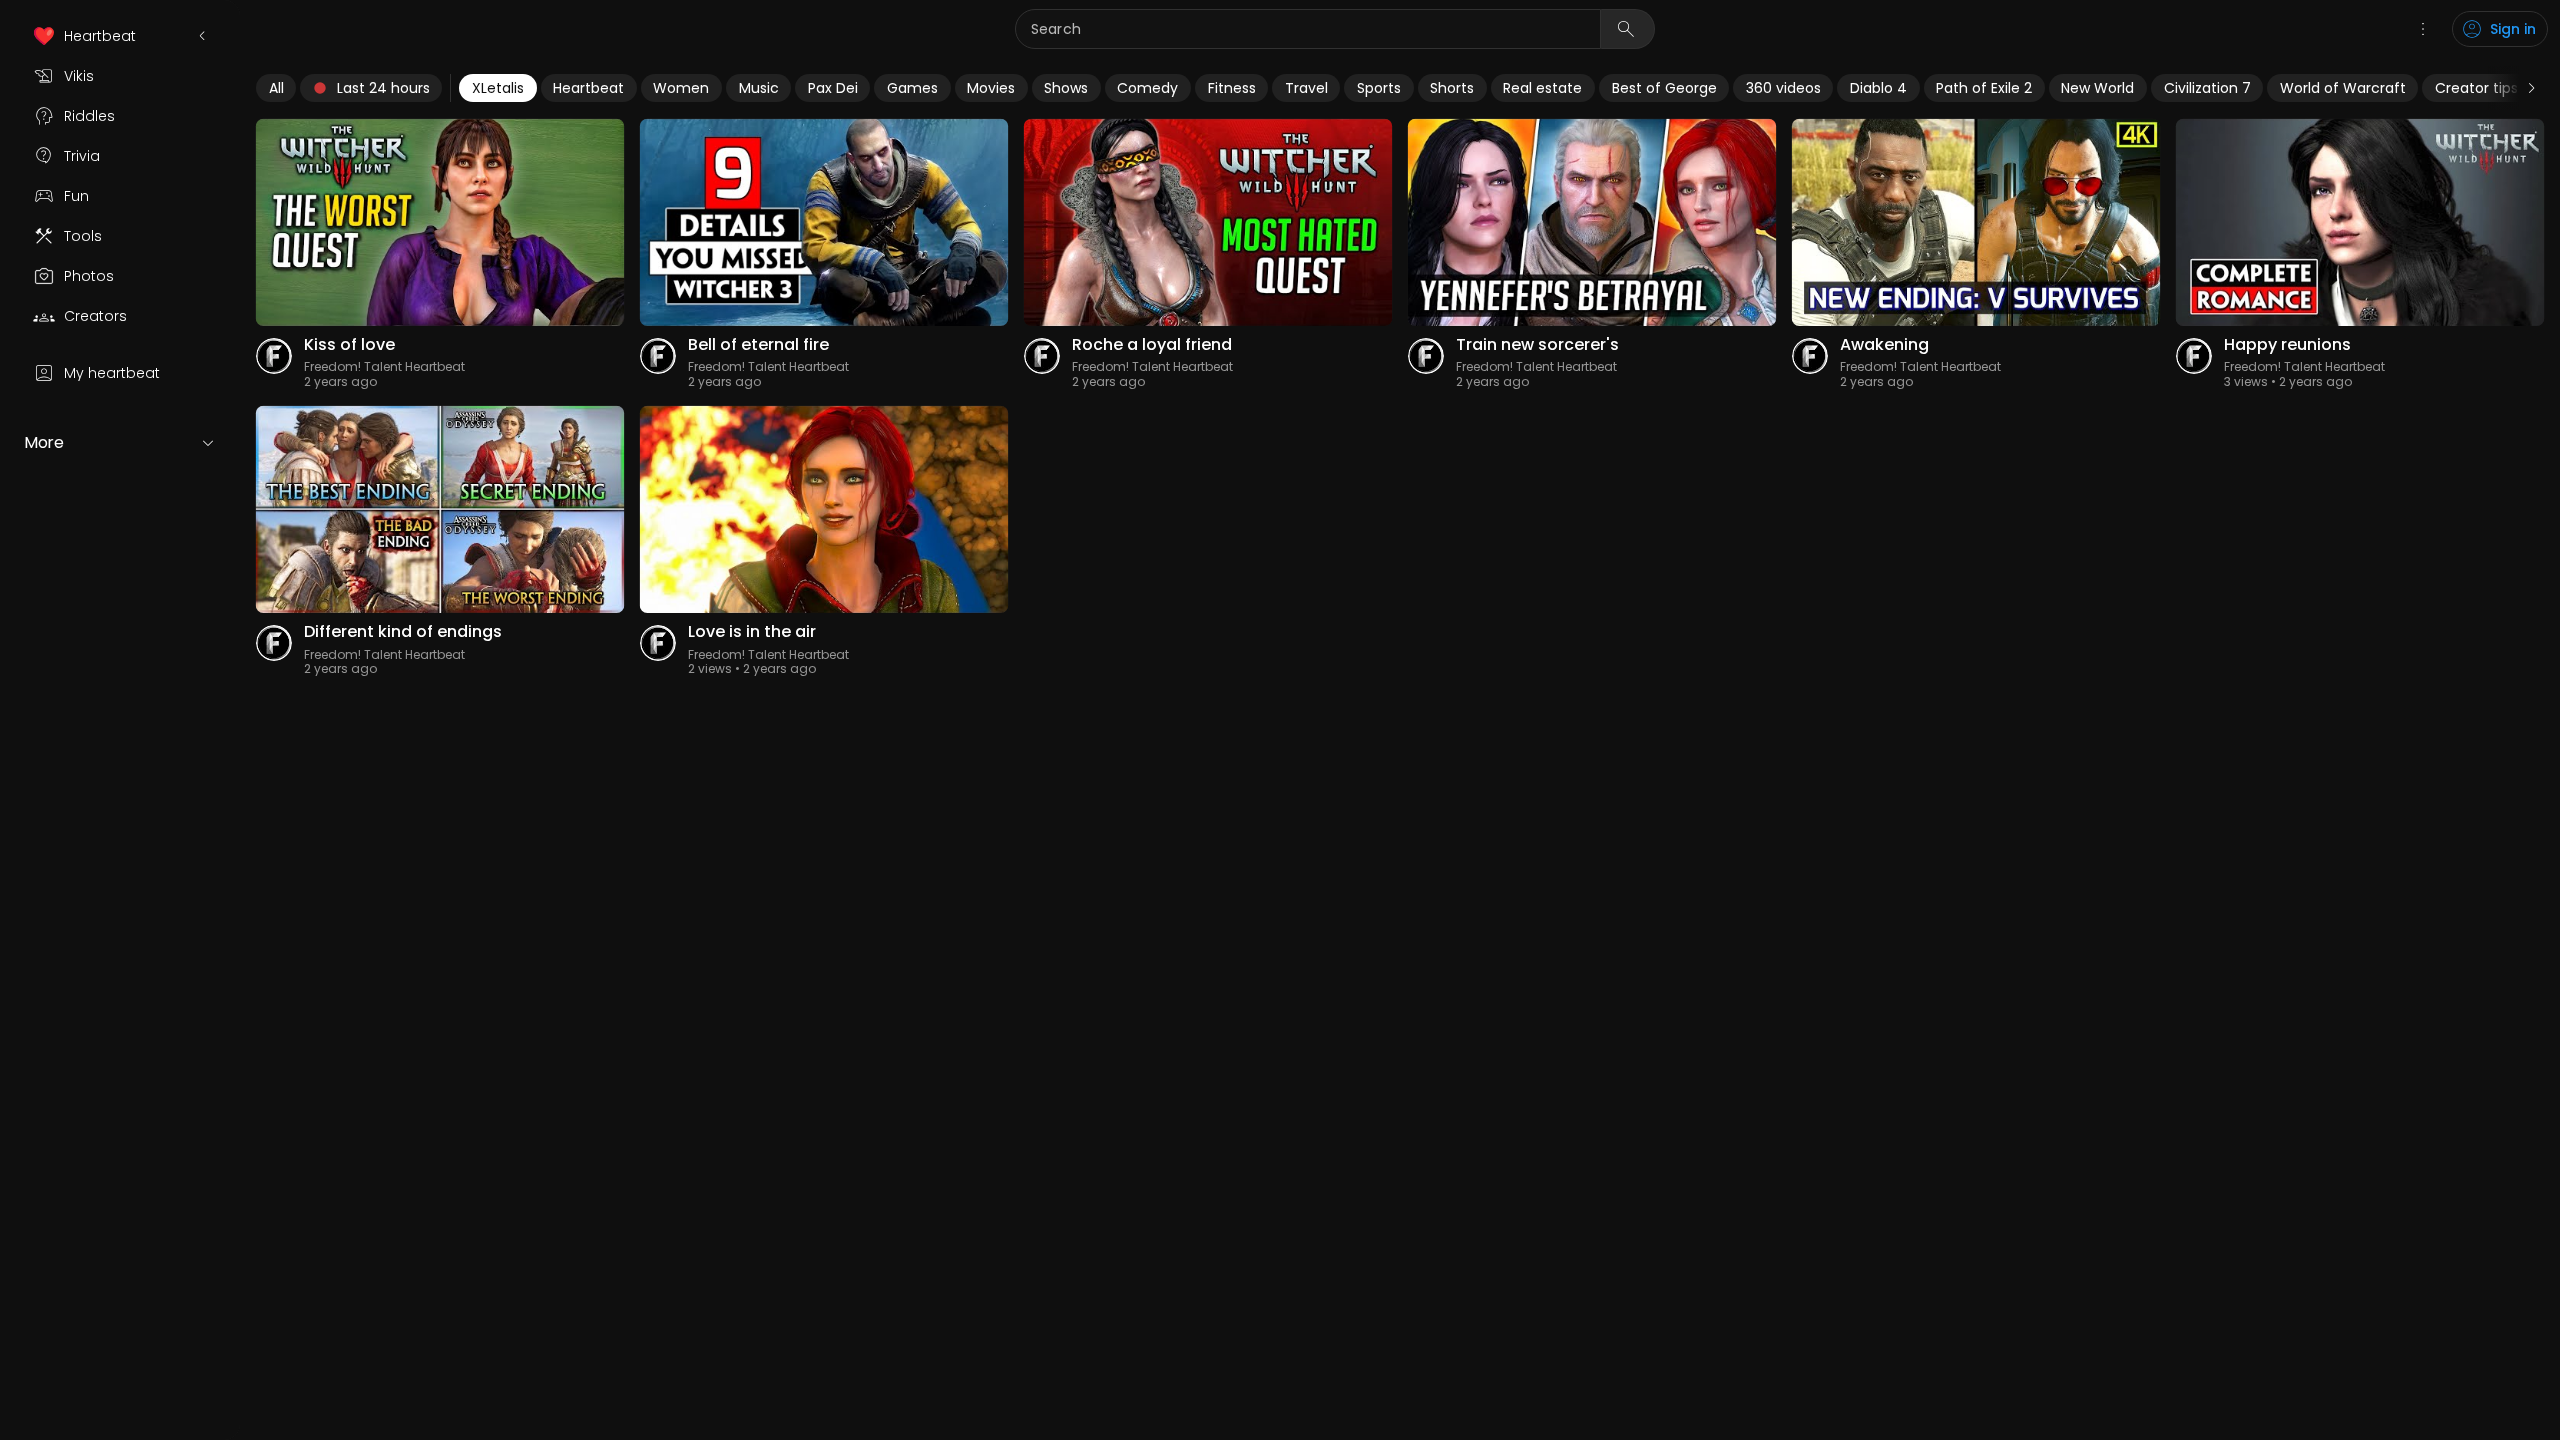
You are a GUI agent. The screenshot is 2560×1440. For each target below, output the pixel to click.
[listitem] (120, 36)
